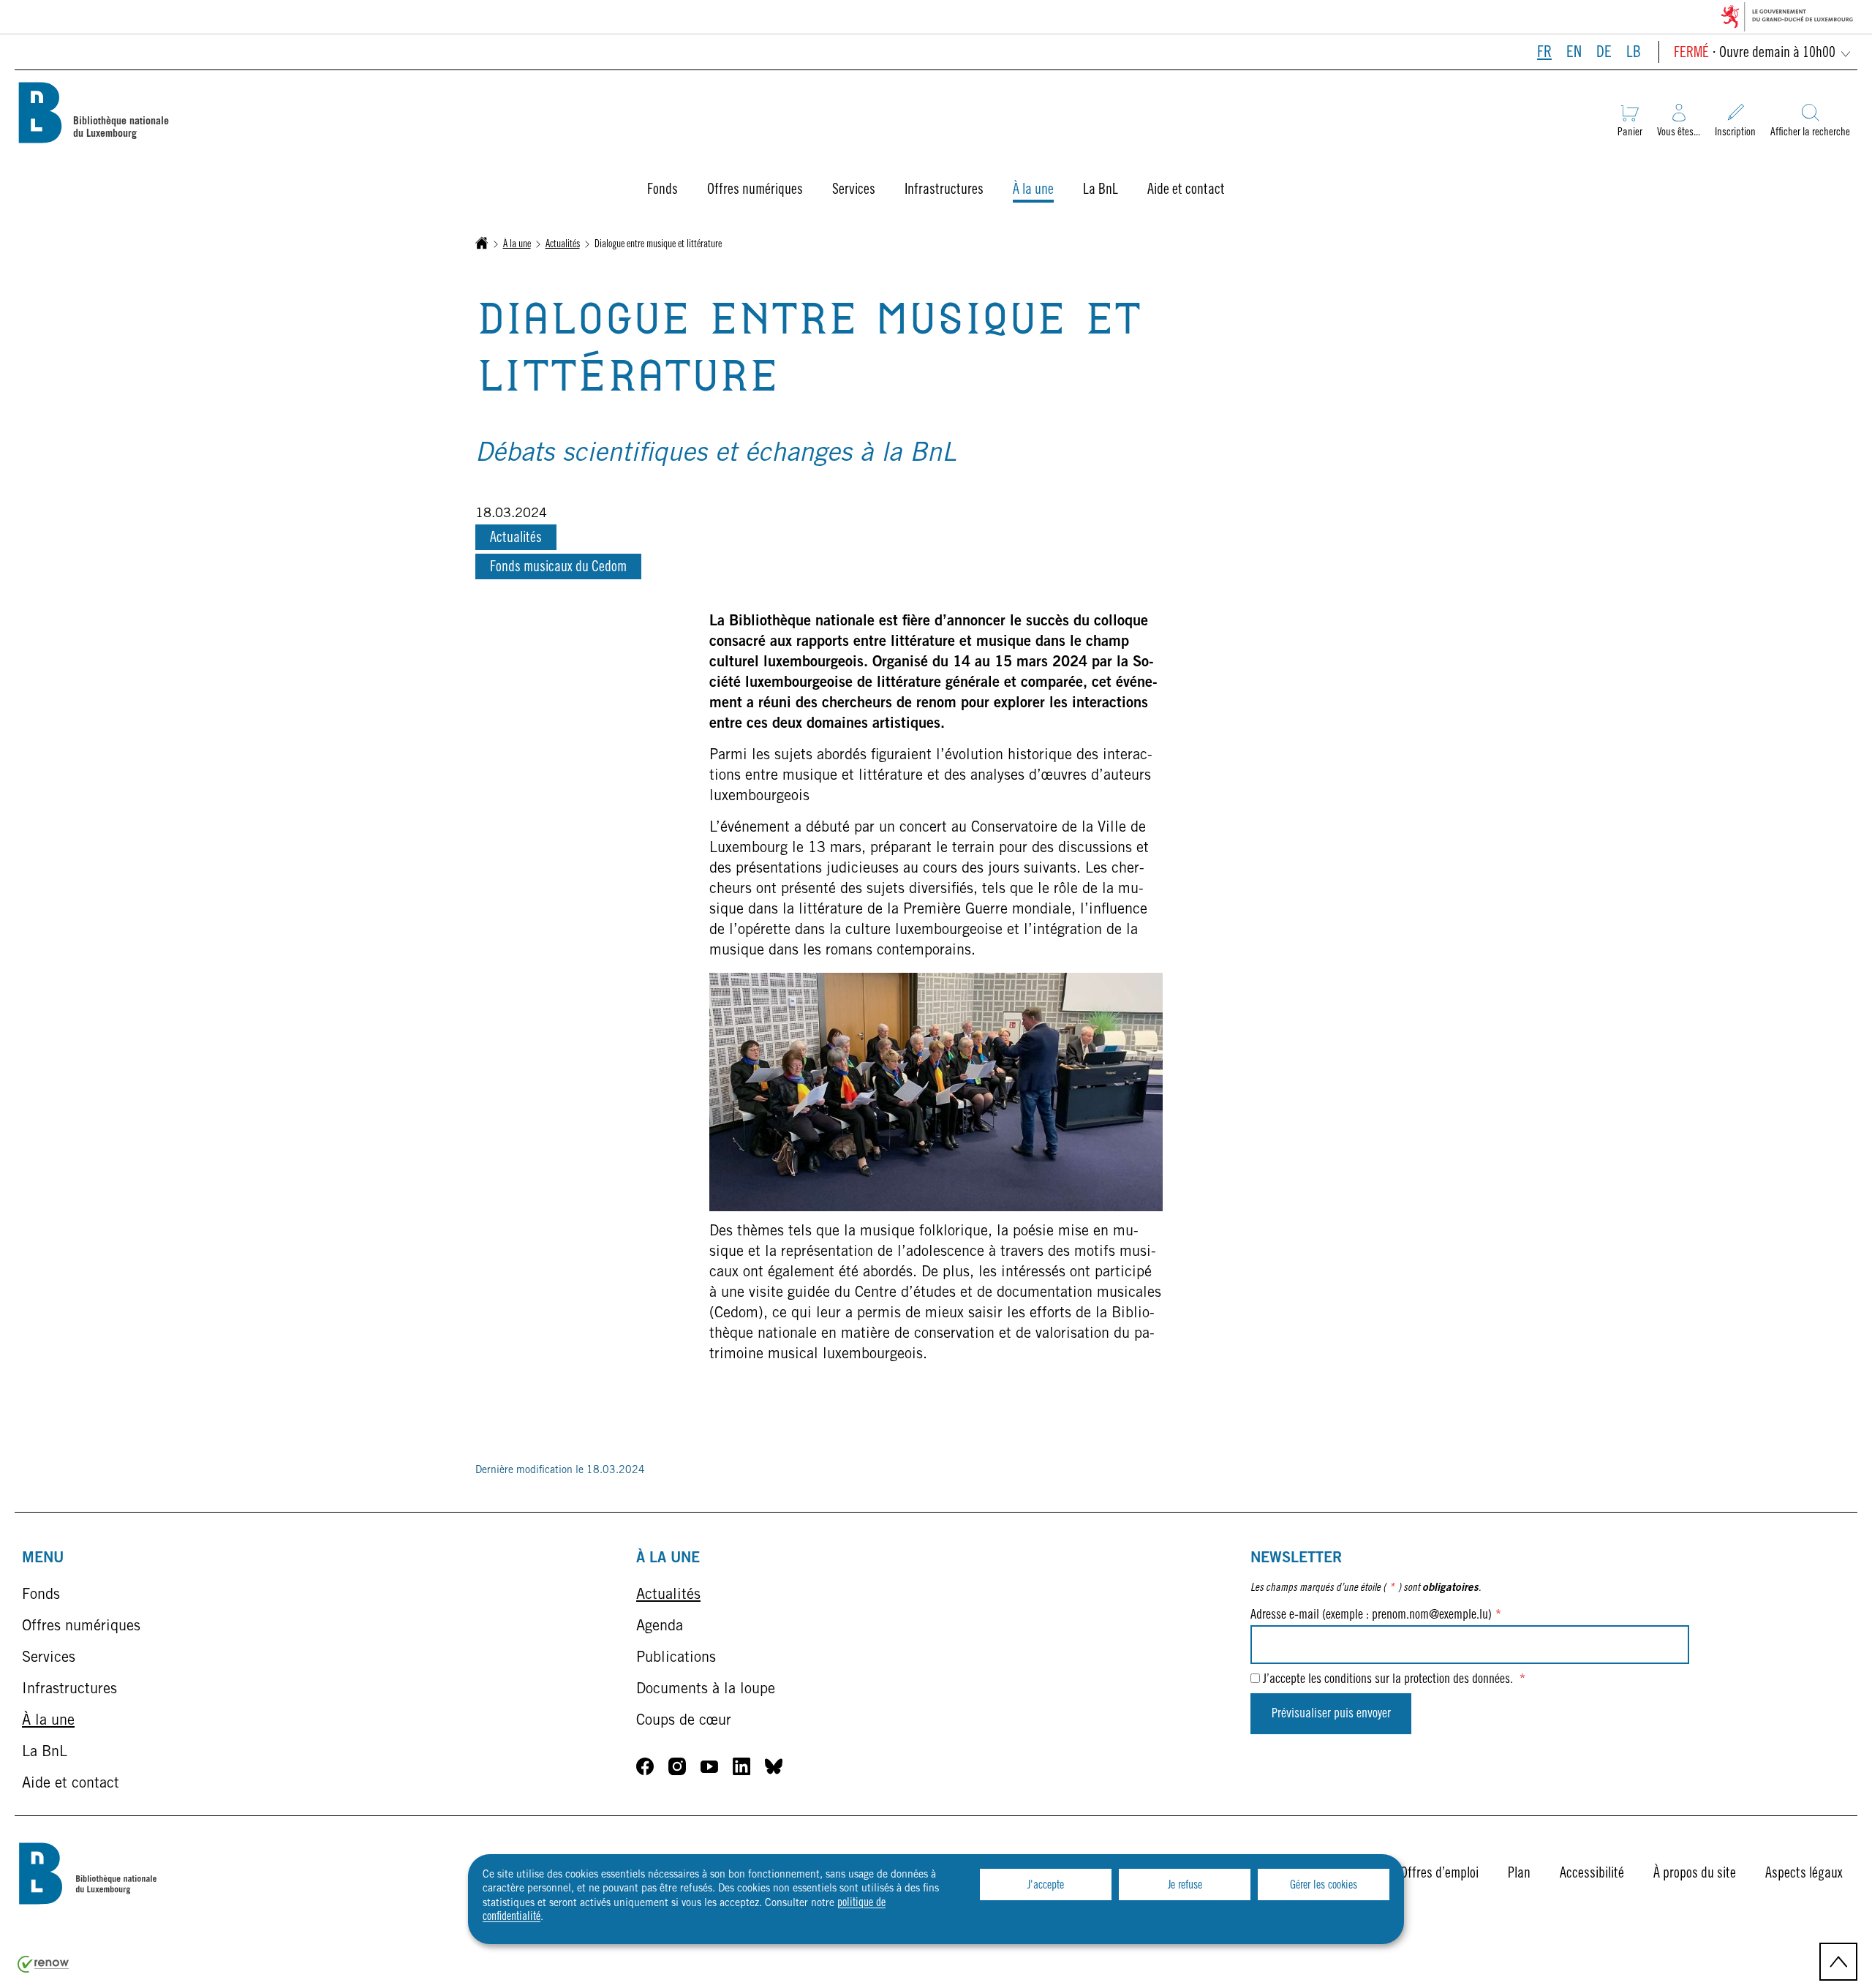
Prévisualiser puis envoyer (1331, 1714)
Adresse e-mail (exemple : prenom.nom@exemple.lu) (1376, 1616)
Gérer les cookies (1324, 1886)
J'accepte (1046, 1886)
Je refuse (1185, 1886)
